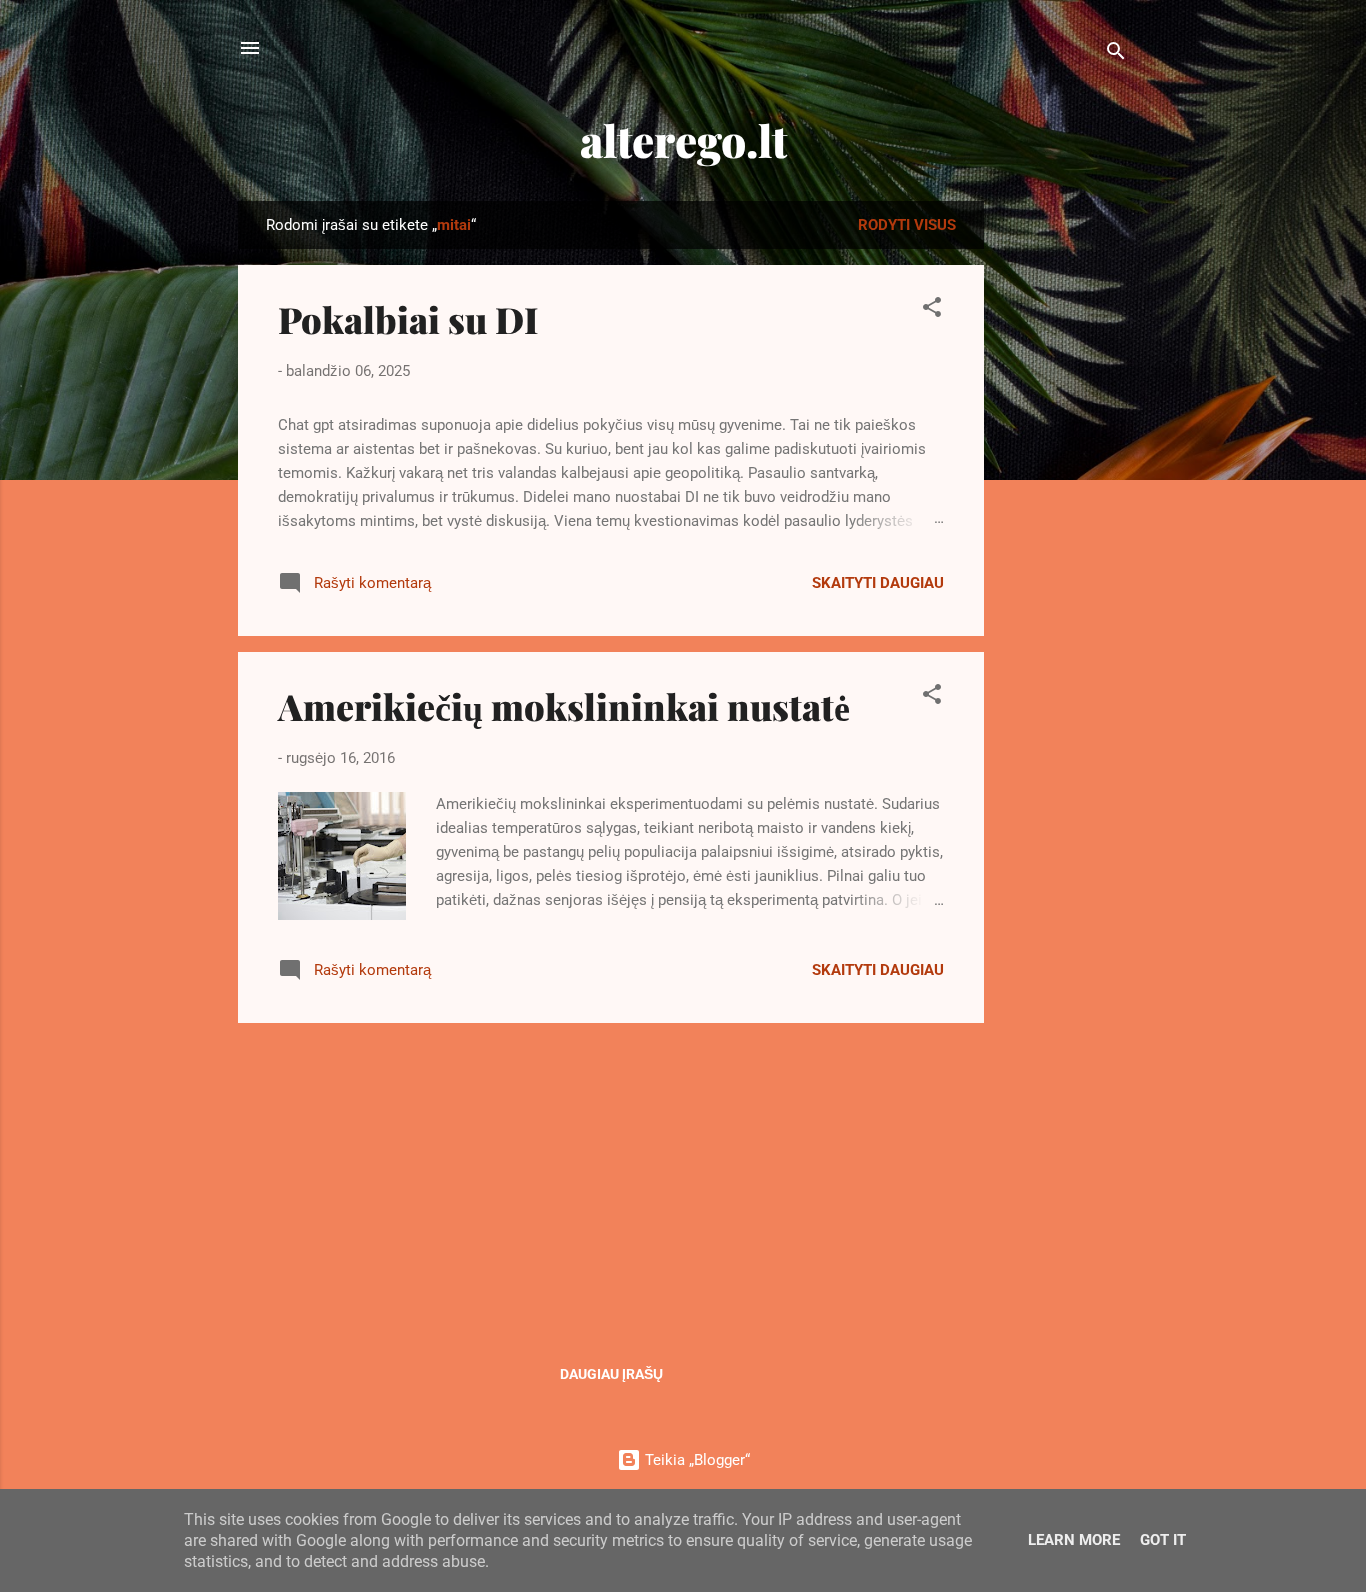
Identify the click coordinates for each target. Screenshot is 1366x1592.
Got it (1163, 1540)
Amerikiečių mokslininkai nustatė (564, 706)
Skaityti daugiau (878, 583)
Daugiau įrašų (611, 1374)
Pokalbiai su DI (408, 319)
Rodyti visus (907, 225)
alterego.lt (683, 139)
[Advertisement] (1064, 501)
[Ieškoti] (1116, 54)
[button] (932, 310)
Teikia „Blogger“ (695, 1460)
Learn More (1074, 1540)
